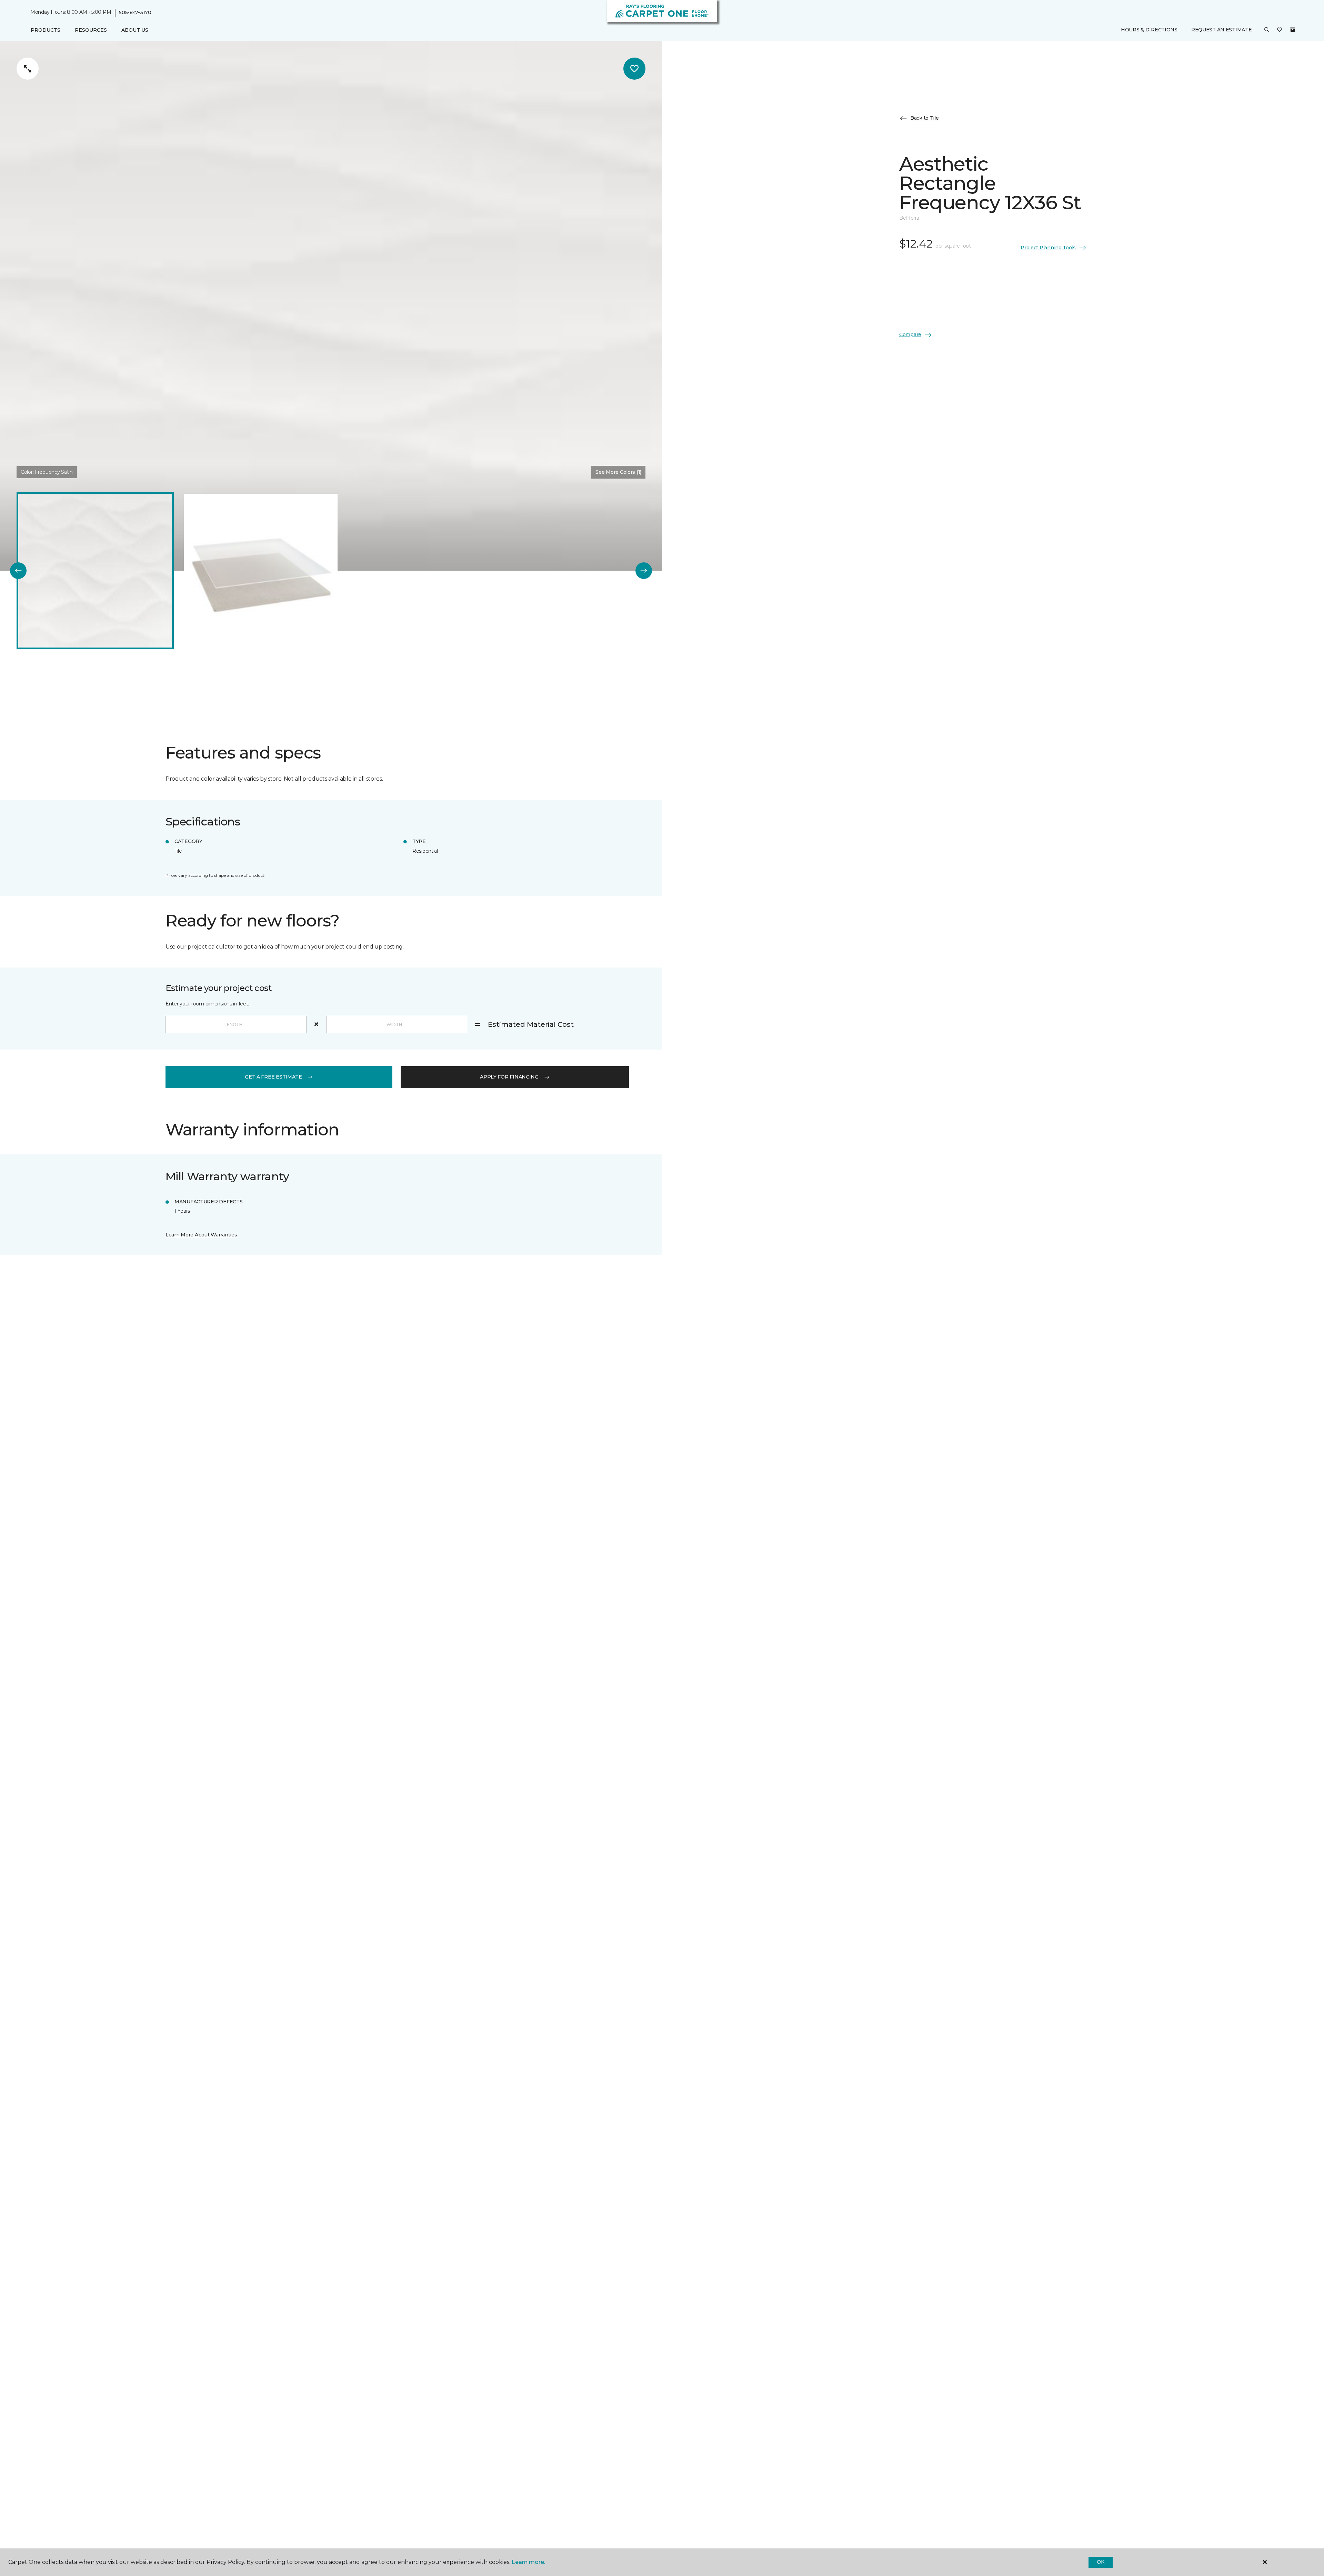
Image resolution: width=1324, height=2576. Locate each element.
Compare (910, 334)
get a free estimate (273, 1077)
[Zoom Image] (28, 69)
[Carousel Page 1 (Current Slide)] (95, 571)
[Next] (644, 571)
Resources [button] (91, 30)
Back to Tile (925, 118)
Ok (1100, 2562)
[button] (1267, 30)
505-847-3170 (135, 12)
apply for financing (509, 1077)
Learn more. (528, 2562)
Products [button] (46, 30)
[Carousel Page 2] (261, 571)
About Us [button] (135, 30)
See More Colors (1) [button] (618, 472)
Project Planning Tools (1048, 248)
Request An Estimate (1222, 30)
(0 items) (1293, 30)
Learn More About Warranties (201, 1235)
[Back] (18, 571)
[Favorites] (1280, 30)
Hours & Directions (1149, 30)
